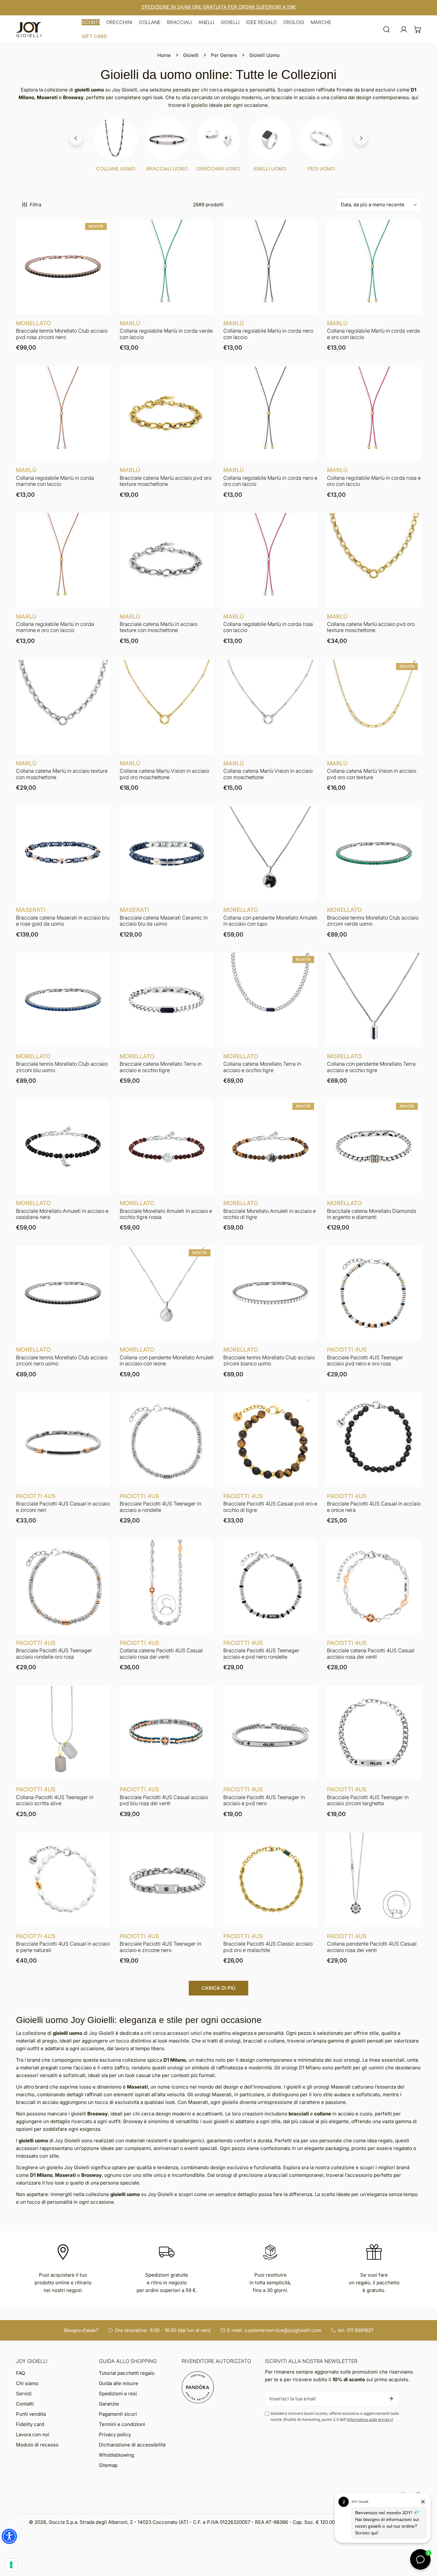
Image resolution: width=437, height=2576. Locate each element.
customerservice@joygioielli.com (283, 2330)
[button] (91, 22)
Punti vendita (31, 2414)
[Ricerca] (386, 29)
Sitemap (108, 2465)
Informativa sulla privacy (369, 2419)
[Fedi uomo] (321, 139)
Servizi (24, 2394)
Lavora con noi (33, 2434)
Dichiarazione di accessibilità (132, 2445)
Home (164, 55)
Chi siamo (27, 2383)
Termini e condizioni (122, 2424)
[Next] (361, 138)
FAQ (20, 2373)
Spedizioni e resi (118, 2394)
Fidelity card (30, 2424)
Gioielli (191, 55)
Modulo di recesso (37, 2445)
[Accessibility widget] (9, 2536)
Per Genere (224, 55)
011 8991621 (360, 2330)
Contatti (25, 2404)
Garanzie (109, 2404)
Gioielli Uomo (264, 55)
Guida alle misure (119, 2383)
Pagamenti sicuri (118, 2414)
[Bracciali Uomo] (167, 139)
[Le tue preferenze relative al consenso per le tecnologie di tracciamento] (11, 2565)
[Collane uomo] (116, 139)
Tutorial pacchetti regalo (127, 2373)
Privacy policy (115, 2434)
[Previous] (76, 138)
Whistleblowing (116, 2455)
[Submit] (391, 2398)
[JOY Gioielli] (29, 30)
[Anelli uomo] (270, 139)
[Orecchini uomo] (219, 139)
